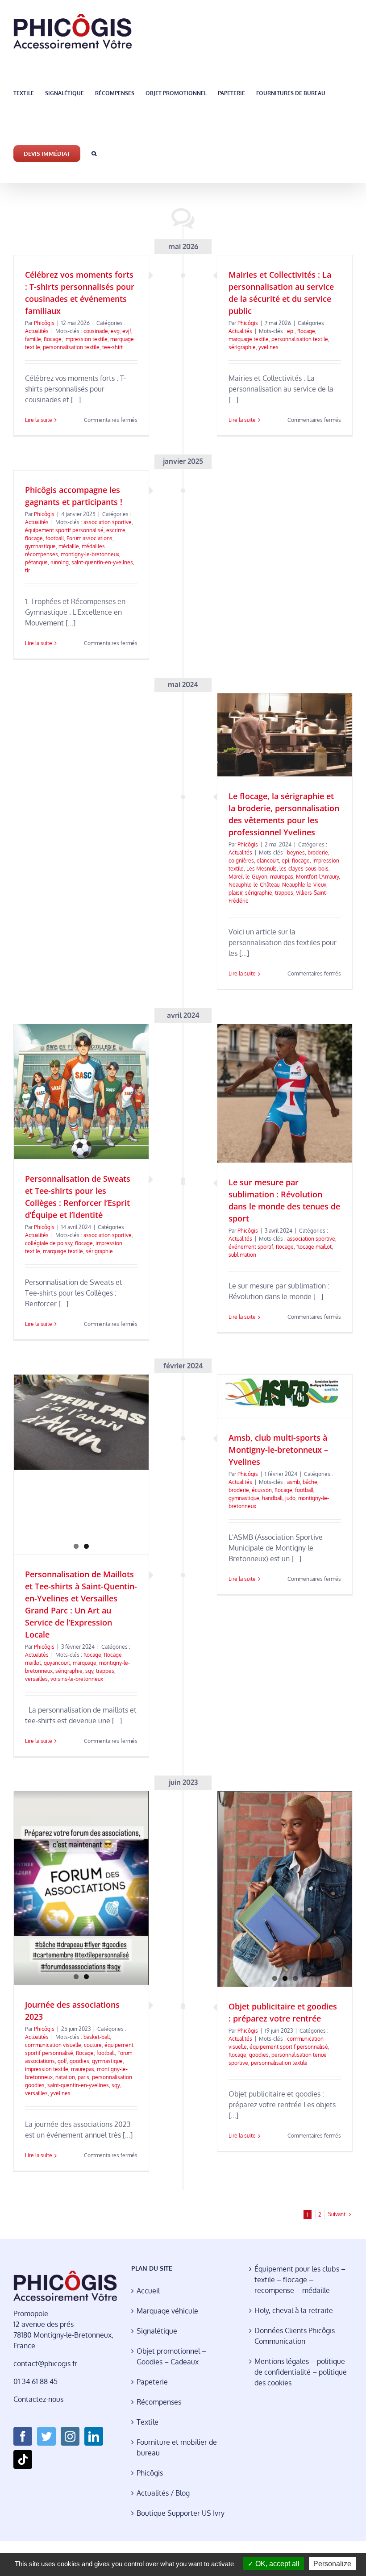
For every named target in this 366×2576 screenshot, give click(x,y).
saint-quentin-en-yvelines (102, 562)
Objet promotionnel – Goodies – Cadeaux (171, 2356)
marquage (85, 1663)
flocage (53, 339)
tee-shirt (112, 347)
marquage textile (249, 339)
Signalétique (157, 2331)
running (60, 562)
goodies (79, 2061)
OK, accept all (277, 2564)
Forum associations (89, 538)
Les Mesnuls (262, 869)
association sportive (108, 522)
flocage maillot (314, 1247)
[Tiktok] (23, 2459)
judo (290, 1498)
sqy (89, 1671)
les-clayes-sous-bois (304, 869)
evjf (127, 331)
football (55, 538)
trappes (284, 893)
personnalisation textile (71, 347)
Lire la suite (39, 420)
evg (115, 331)
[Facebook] (23, 2436)
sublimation (242, 1255)
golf (62, 2061)
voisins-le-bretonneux (77, 1679)
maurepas (282, 877)
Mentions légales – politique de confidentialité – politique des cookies (301, 2372)
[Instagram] (70, 2436)
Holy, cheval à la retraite (294, 2310)
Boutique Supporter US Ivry (181, 2513)
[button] (94, 153)
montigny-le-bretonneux (90, 554)
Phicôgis (44, 323)
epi (291, 331)
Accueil (148, 2291)
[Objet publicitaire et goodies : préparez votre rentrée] (285, 1889)
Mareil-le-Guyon (248, 877)
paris (83, 2077)
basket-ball (97, 2037)
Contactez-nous (38, 2399)
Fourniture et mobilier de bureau (177, 2447)
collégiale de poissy (49, 1243)
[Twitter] (46, 2436)
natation (65, 2077)
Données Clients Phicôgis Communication (295, 2336)
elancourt (268, 861)
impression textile (86, 339)
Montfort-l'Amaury (317, 877)
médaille (69, 546)
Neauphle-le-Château (254, 885)
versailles (36, 1679)
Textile (148, 2422)
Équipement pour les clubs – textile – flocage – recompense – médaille (300, 2280)
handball (272, 1498)
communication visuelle (53, 2045)
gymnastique (40, 546)
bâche (310, 1482)
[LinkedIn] (94, 2436)
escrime (116, 530)
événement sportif (251, 1247)
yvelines (268, 347)
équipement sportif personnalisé (64, 530)
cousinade (96, 331)
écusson (262, 1490)
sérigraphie (242, 347)
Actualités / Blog (163, 2493)
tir (27, 570)
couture (93, 2045)
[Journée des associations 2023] (81, 1888)
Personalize (332, 2564)
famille (33, 339)
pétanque (36, 562)
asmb (293, 1482)
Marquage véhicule (167, 2311)
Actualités (37, 331)
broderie (318, 852)
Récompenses (159, 2402)
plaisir (235, 893)
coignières (241, 861)
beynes (296, 852)
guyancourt (57, 1663)
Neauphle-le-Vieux (304, 885)
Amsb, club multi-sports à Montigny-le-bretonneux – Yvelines (278, 1450)
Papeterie (152, 2382)
